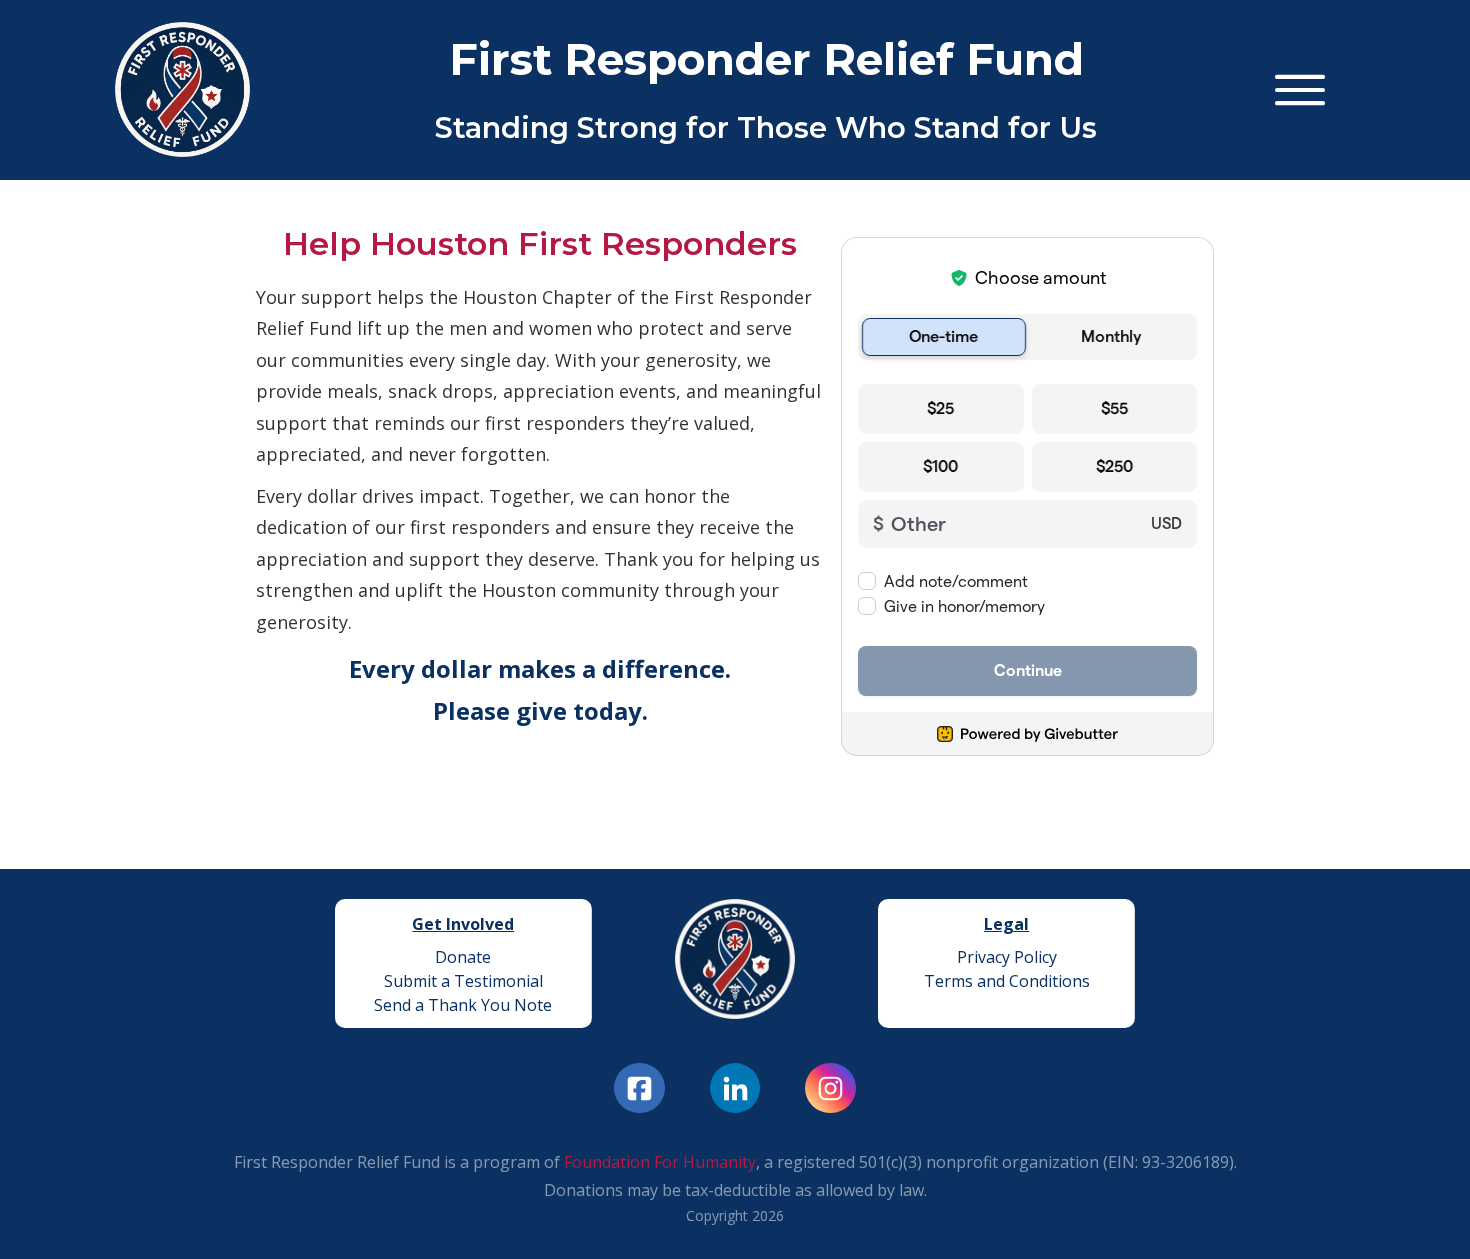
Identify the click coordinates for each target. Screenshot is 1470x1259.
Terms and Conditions (1007, 981)
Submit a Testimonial (463, 981)
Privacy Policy (1007, 957)
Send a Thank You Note (463, 1005)
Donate (463, 957)
